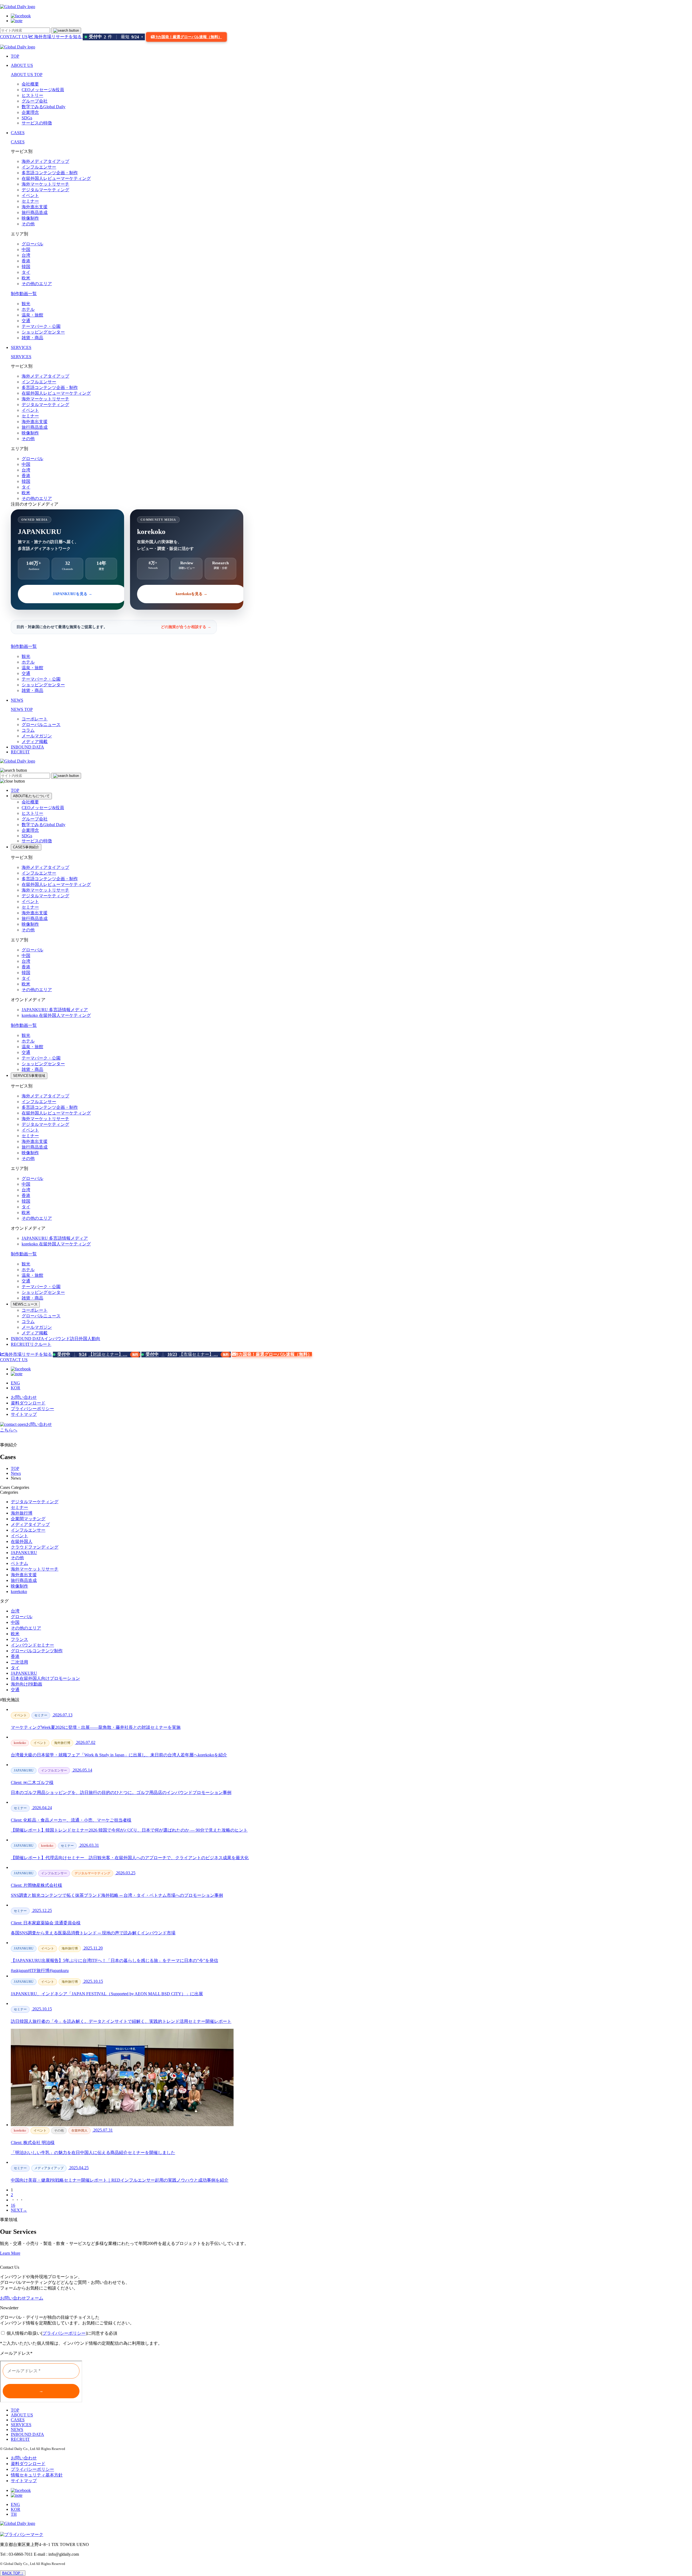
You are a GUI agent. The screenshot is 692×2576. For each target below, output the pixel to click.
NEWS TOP (22, 709)
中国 (26, 250)
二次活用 (19, 1662)
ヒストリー (32, 95)
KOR (16, 1388)
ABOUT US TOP (27, 75)
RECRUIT (20, 752)
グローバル (32, 244)
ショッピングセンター (43, 332)
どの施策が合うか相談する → (186, 627)
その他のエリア (37, 284)
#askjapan (19, 1970)
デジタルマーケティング (45, 190)
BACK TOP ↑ (13, 2573)
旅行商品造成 (35, 212)
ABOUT (31, 796)
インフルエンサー (39, 167)
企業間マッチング (28, 1519)
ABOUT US (22, 65)
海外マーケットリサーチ (45, 184)
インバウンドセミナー (32, 1645)
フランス (19, 1639)
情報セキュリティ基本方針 (37, 2475)
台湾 (26, 255)
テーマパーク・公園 (41, 326)
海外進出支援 (35, 207)
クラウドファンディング (35, 1547)
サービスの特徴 (37, 123)
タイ (26, 272)
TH (14, 2514)
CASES (18, 133)
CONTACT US (14, 37)
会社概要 (30, 84)
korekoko (56, 1015)
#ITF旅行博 (39, 1970)
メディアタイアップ (30, 1524)
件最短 (116, 37)
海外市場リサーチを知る (58, 37)
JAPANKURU (55, 1010)
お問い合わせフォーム (22, 2298)
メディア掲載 (35, 742)
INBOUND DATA (27, 747)
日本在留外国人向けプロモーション (45, 1678)
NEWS (17, 700)
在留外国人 (22, 1541)
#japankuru (59, 1970)
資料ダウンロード (28, 1403)
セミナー (30, 201)
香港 (26, 261)
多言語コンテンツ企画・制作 (50, 173)
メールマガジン (37, 736)
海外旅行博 (22, 1513)
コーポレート (35, 719)
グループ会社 (35, 101)
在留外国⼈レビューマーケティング (56, 178)
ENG (15, 1383)
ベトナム (19, 1563)
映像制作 (30, 218)
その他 (28, 224)
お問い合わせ (24, 1397)
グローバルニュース (41, 725)
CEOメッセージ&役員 (43, 90)
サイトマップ (24, 1414)
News (16, 1473)
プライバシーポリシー (32, 1409)
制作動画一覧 (24, 294)
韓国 (26, 267)
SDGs (27, 118)
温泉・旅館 (32, 315)
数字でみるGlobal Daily (44, 107)
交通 (26, 321)
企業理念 (30, 112)
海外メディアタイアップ (45, 161)
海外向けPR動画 (26, 1684)
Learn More (10, 2253)
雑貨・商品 (32, 338)
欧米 (26, 278)
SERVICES (21, 347)
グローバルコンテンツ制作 (37, 1651)
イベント (30, 195)
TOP (15, 56)
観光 (26, 304)
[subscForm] (41, 2382)
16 (13, 2205)
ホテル (28, 309)
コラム (28, 730)
